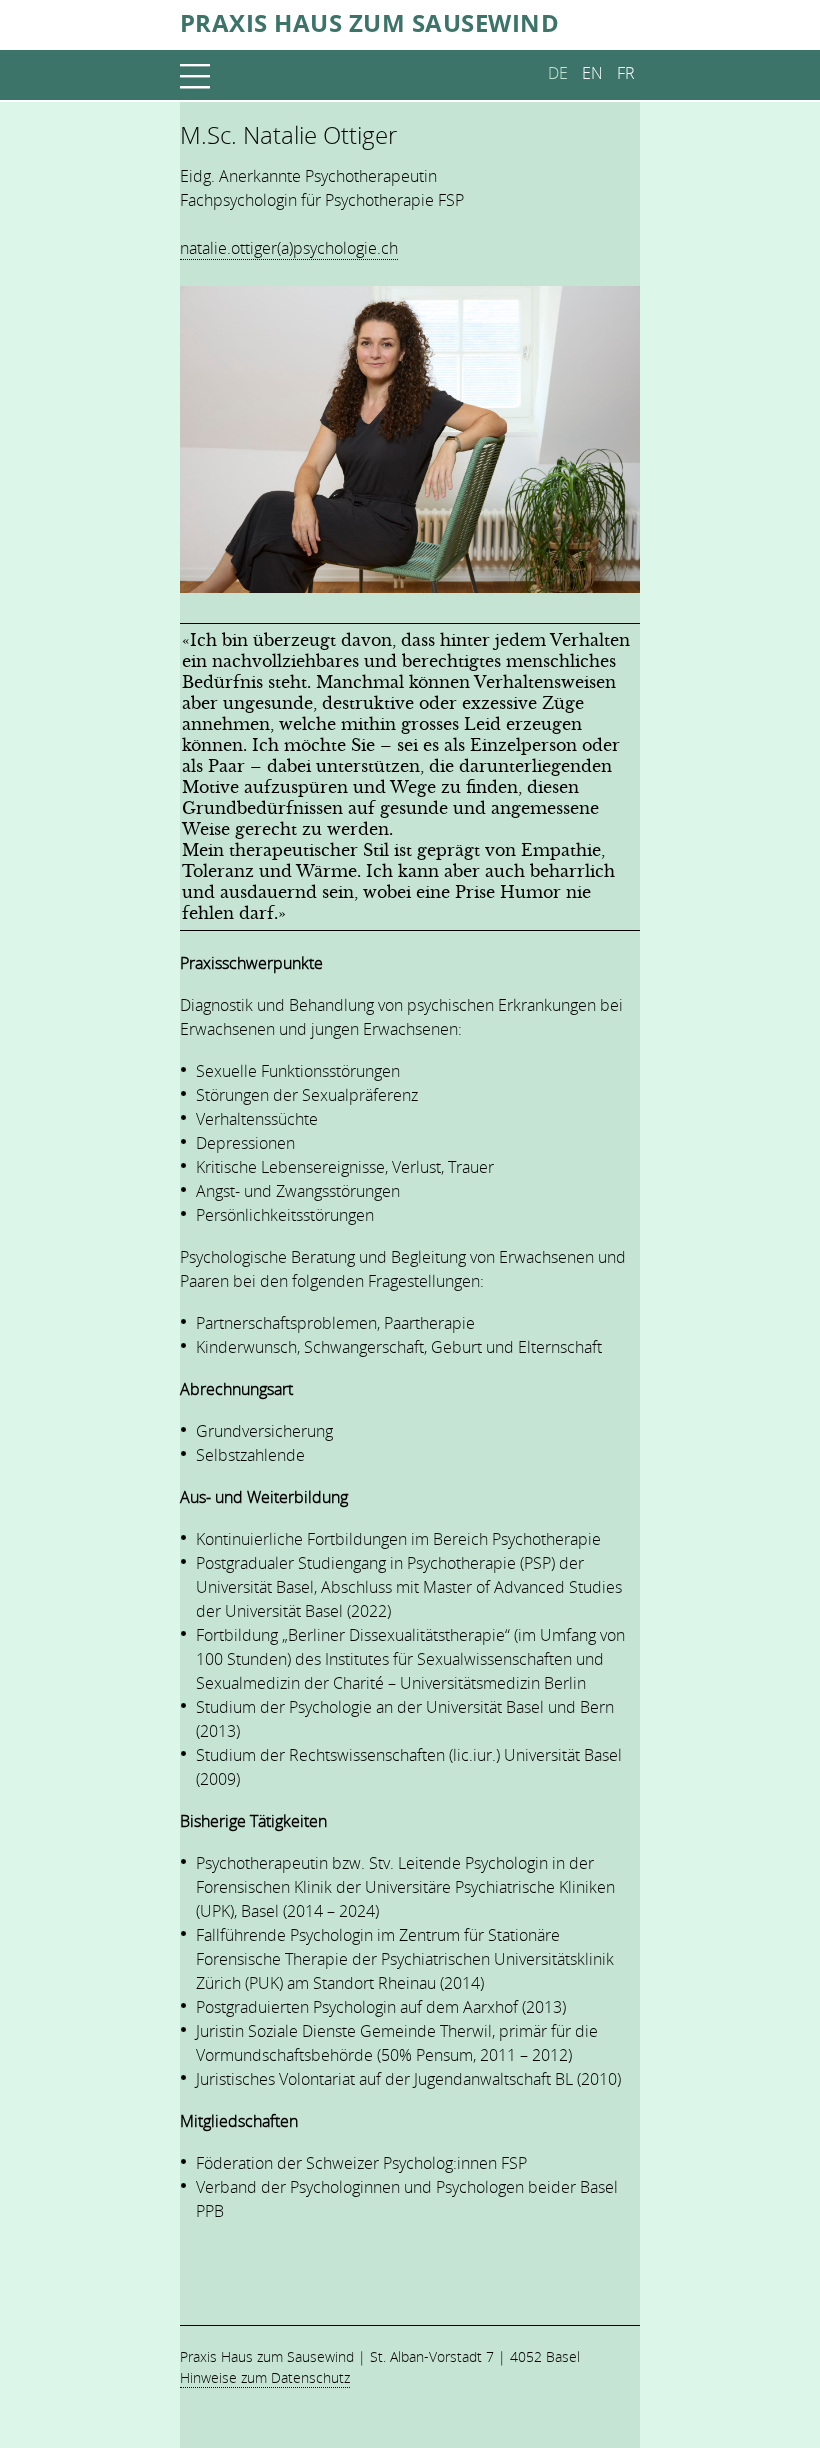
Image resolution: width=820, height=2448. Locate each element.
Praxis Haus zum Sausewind (369, 21)
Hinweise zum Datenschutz (265, 2377)
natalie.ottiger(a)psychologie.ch (289, 248)
